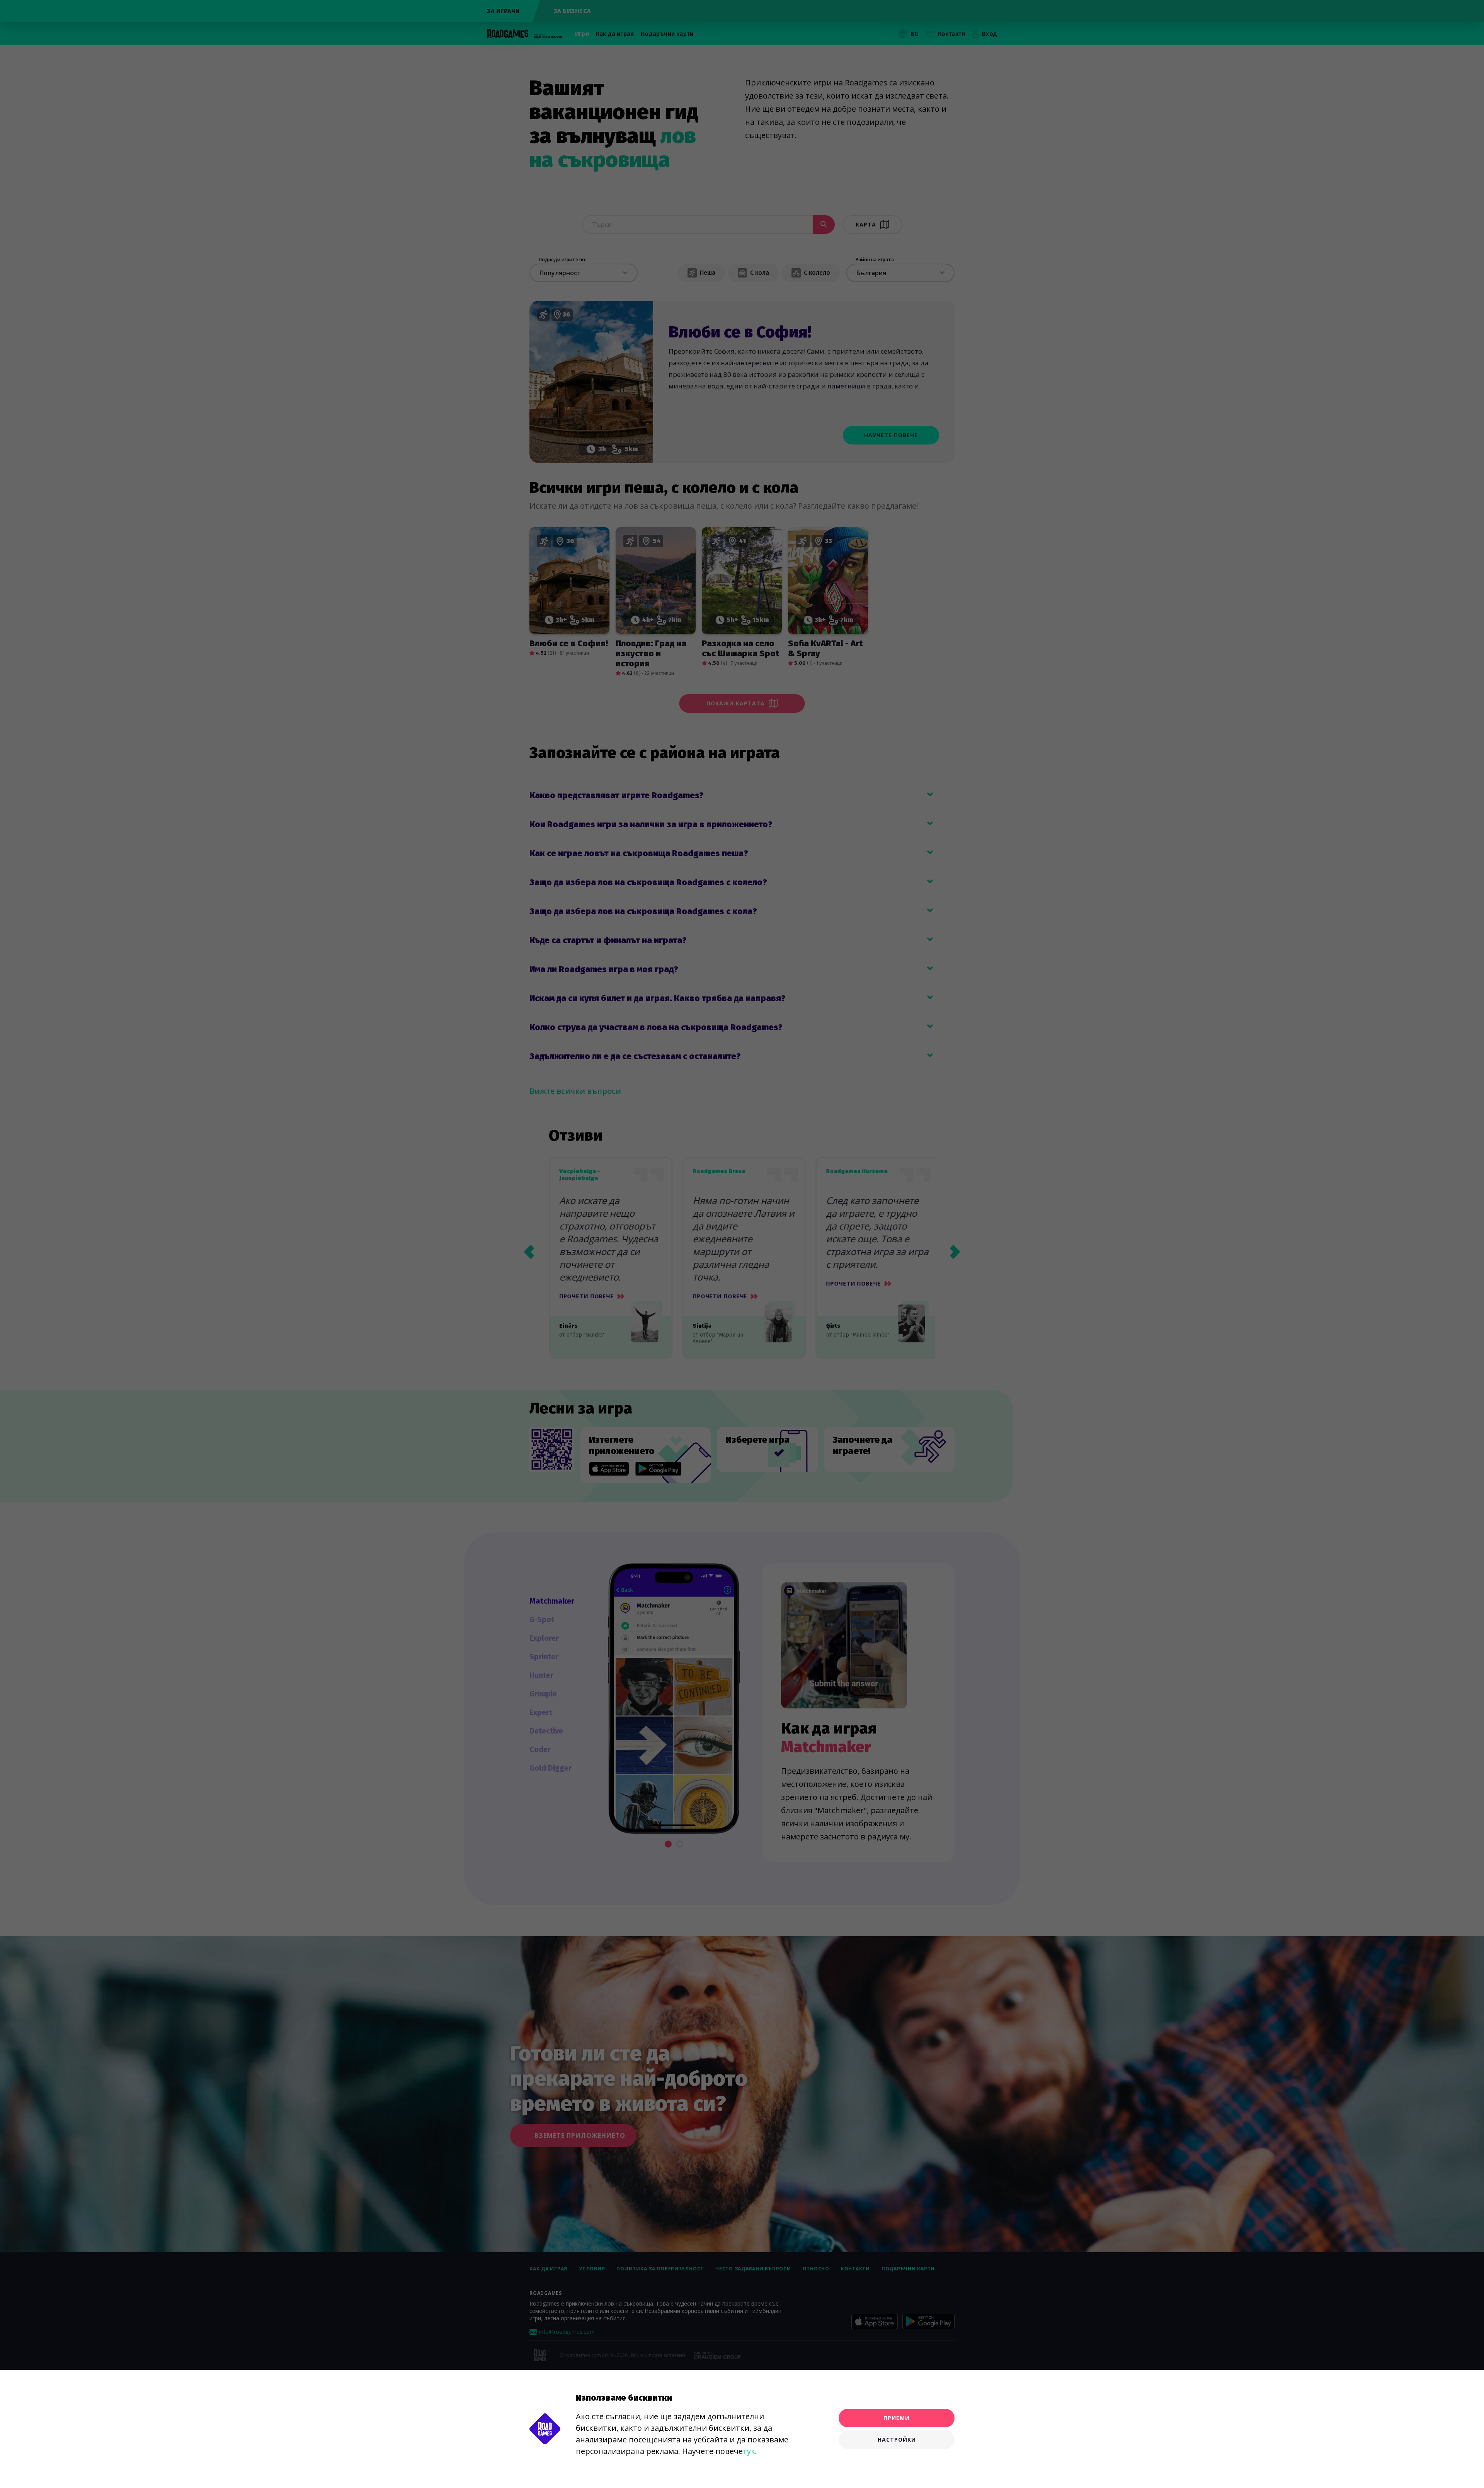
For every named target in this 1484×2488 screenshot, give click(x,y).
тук (749, 2451)
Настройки (897, 2439)
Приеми (897, 2418)
